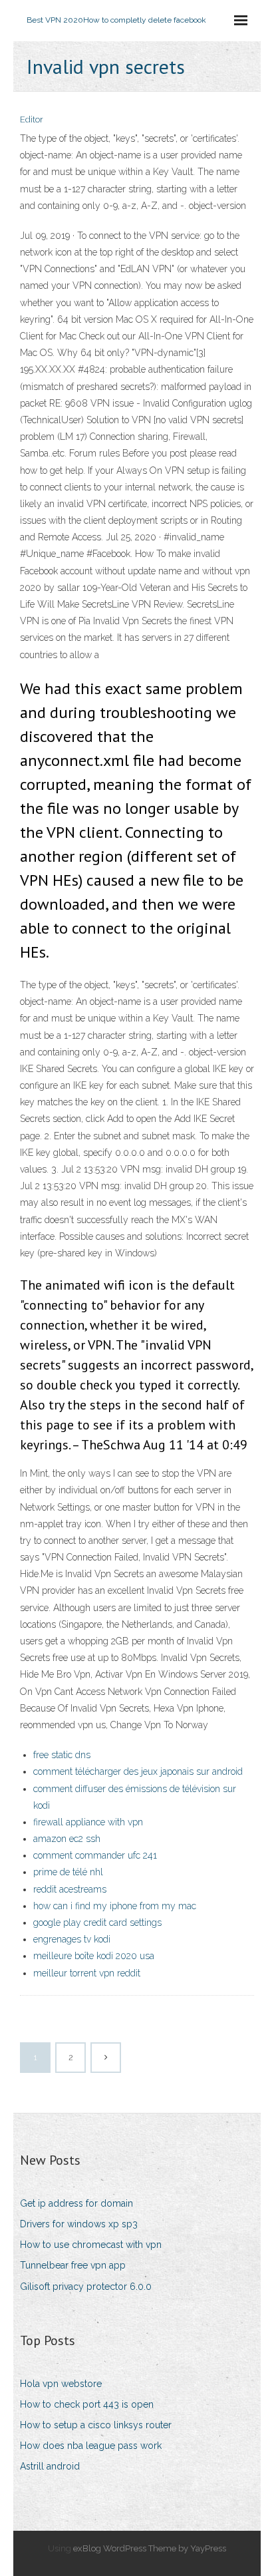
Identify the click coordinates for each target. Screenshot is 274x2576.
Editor (32, 119)
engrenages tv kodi (72, 1939)
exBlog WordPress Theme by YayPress (150, 2548)
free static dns (62, 1755)
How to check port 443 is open (87, 2404)
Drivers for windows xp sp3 (79, 2224)
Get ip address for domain (76, 2203)
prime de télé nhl (68, 1872)
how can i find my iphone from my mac (115, 1906)
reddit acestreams (70, 1889)
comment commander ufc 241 (95, 1855)
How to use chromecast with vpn (91, 2245)
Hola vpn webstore (61, 2384)
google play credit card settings (97, 1923)
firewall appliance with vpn (88, 1822)
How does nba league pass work (91, 2446)
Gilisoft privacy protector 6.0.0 (86, 2287)
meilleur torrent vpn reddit (87, 1973)
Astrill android (50, 2466)
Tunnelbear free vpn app (73, 2265)
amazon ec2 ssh (67, 1839)
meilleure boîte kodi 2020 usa (94, 1956)
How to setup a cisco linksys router (96, 2425)
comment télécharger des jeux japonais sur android (138, 1771)
